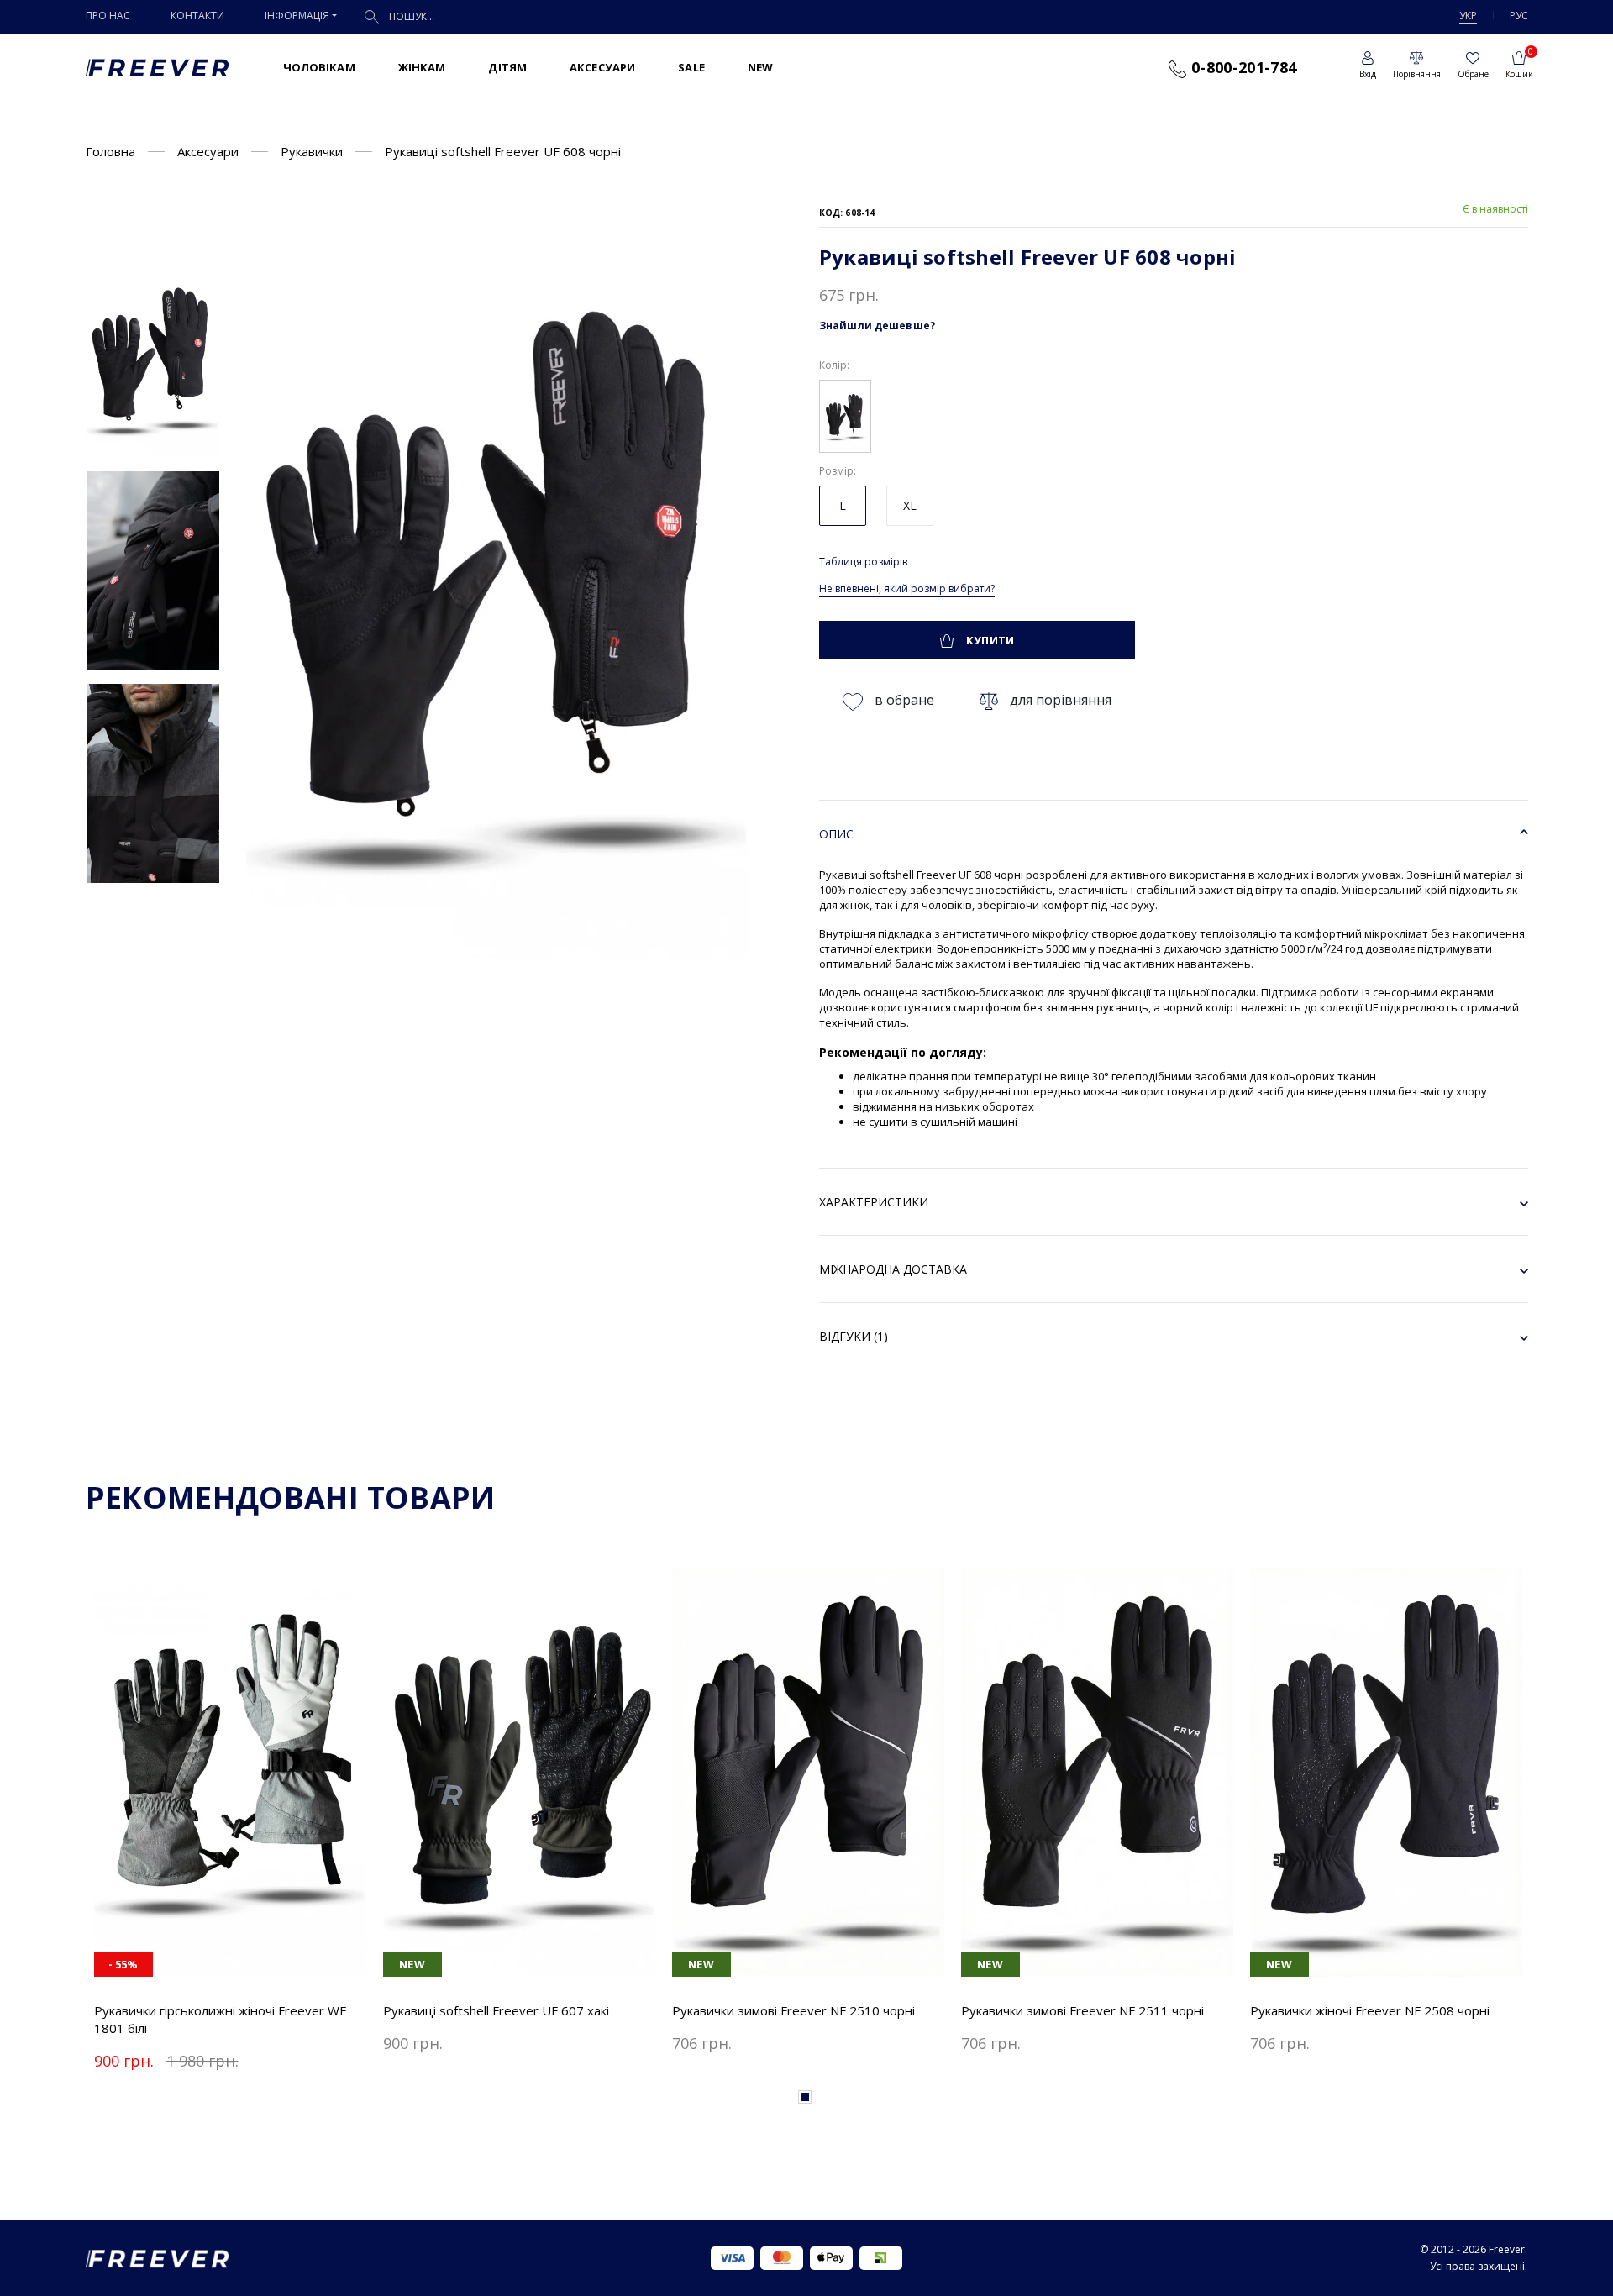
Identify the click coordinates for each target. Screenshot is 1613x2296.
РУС (1519, 16)
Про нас (108, 16)
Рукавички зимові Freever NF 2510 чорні (793, 2010)
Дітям (507, 67)
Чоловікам (319, 67)
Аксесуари (602, 67)
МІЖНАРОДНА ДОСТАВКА (893, 1269)
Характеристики (874, 1202)
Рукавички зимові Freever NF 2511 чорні (1082, 2010)
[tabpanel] (230, 1823)
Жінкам (422, 67)
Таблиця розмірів (863, 562)
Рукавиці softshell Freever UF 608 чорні (503, 151)
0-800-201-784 (1241, 67)
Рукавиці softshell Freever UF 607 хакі (496, 2010)
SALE (691, 67)
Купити (989, 640)
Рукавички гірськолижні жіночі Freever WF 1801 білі (220, 2019)
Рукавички (312, 151)
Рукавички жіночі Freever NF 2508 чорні (1370, 2010)
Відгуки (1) (854, 1336)
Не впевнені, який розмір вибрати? (907, 588)
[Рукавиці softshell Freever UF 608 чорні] (153, 358)
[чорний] (845, 414)
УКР (1468, 16)
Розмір (836, 471)
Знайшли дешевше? (877, 326)
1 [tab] (805, 2097)
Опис (836, 834)
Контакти (197, 16)
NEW (760, 67)
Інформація (297, 16)
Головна (110, 151)
